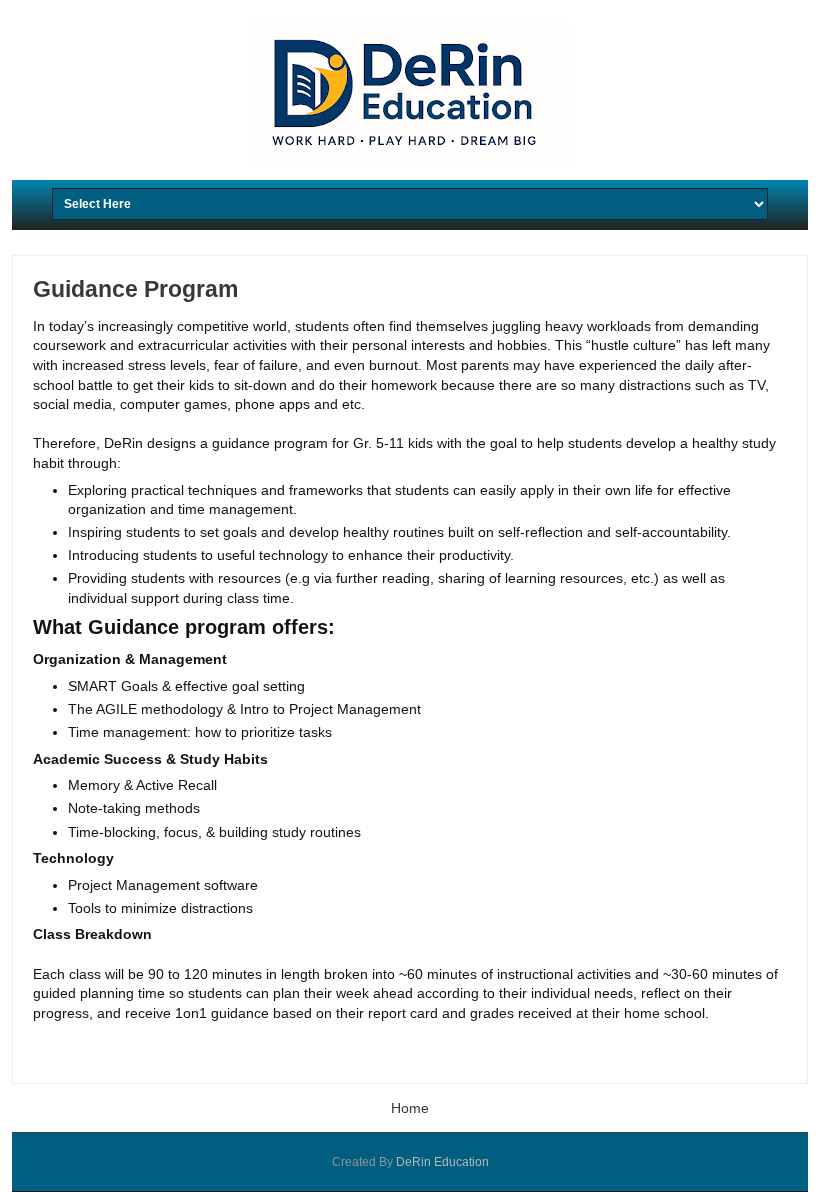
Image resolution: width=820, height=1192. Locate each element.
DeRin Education (442, 1162)
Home (410, 1108)
